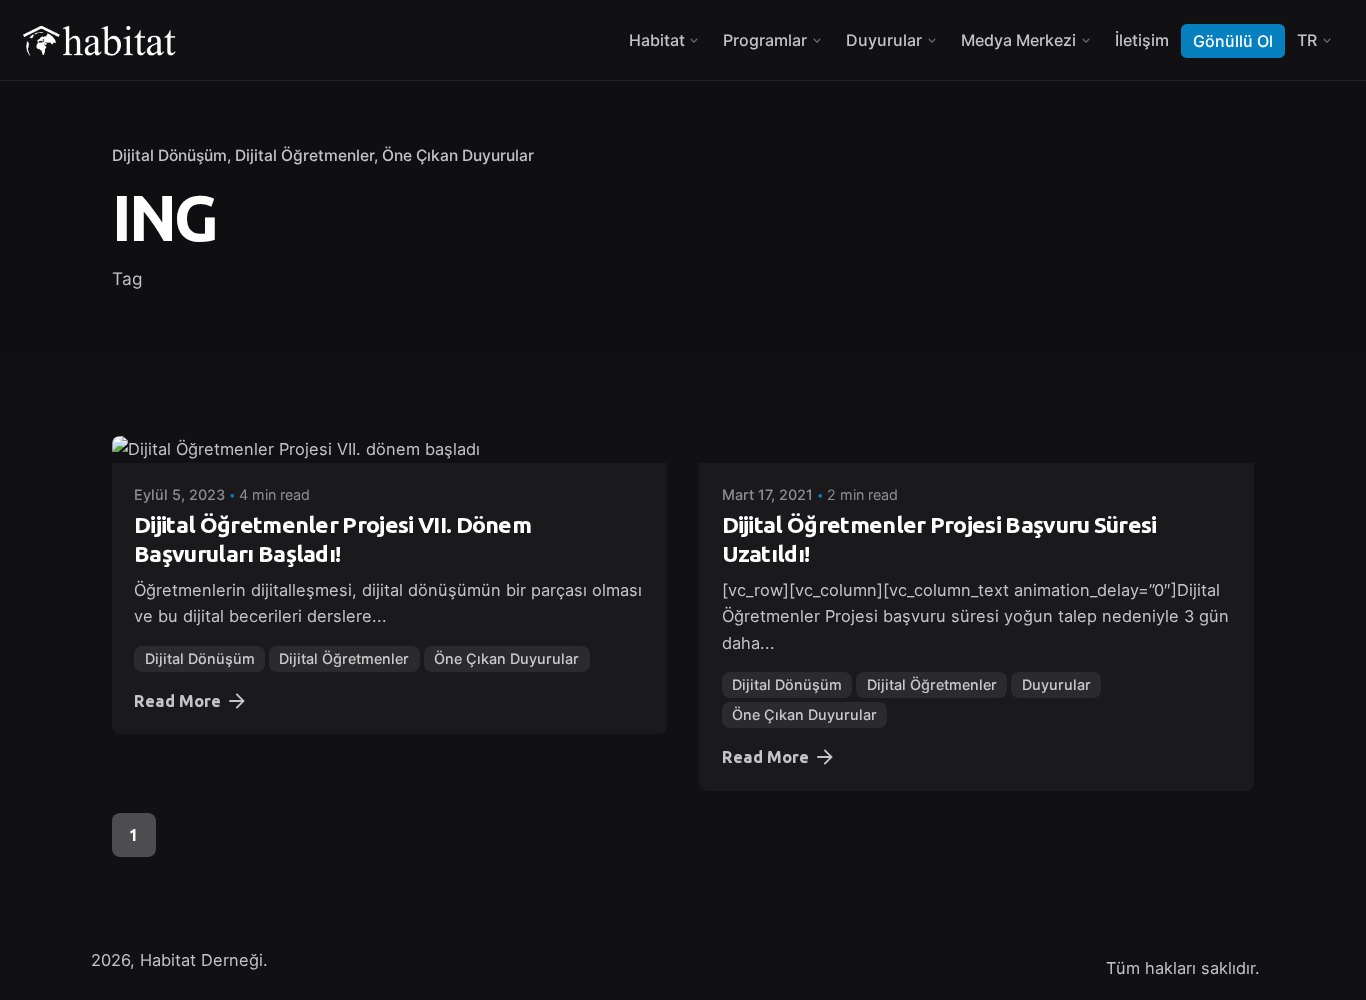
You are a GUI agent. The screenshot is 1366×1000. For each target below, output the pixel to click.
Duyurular (1056, 684)
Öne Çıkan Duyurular (458, 155)
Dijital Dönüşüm (169, 155)
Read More (177, 701)
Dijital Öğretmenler (304, 155)
